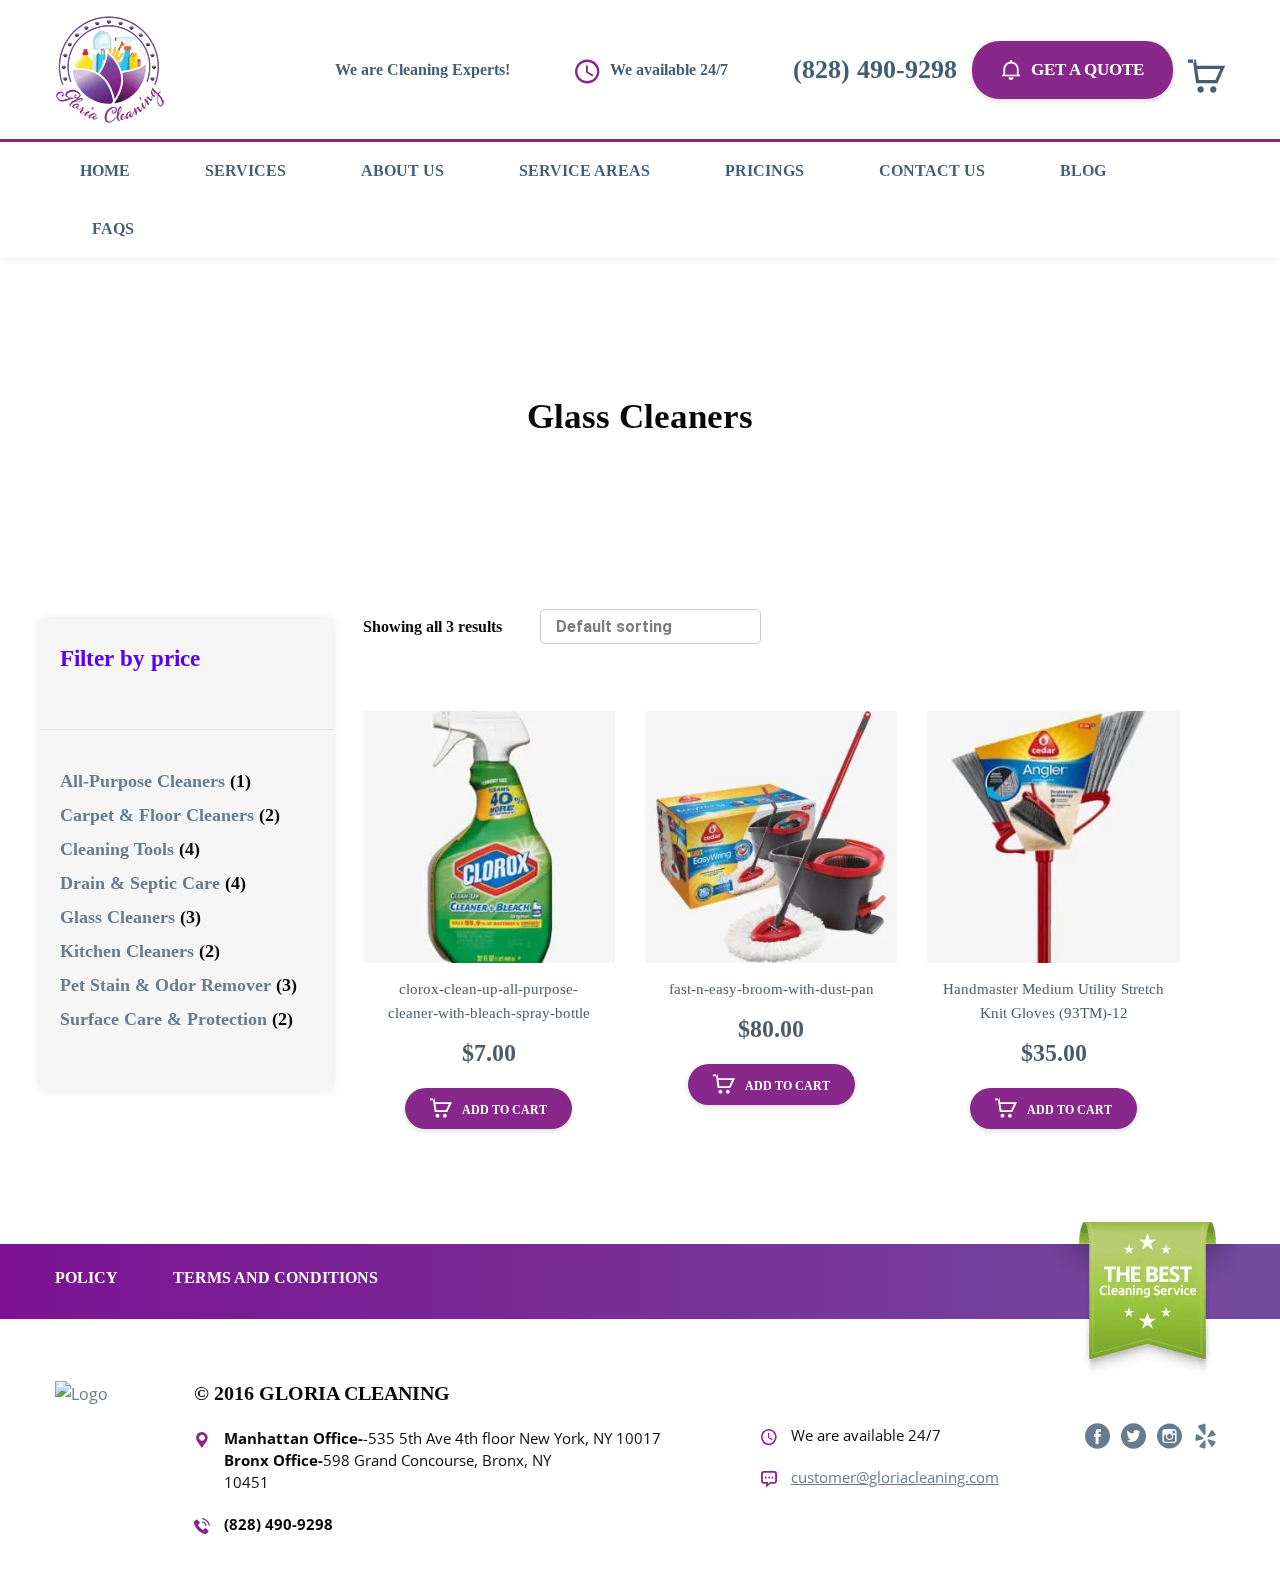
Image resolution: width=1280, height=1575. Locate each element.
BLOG (1083, 170)
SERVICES (245, 170)
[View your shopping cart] (1206, 76)
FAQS (113, 228)
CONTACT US (932, 170)
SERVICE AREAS (584, 170)
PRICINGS (764, 170)
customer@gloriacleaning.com (895, 1477)
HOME (105, 170)
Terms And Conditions (275, 1277)
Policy (86, 1277)
